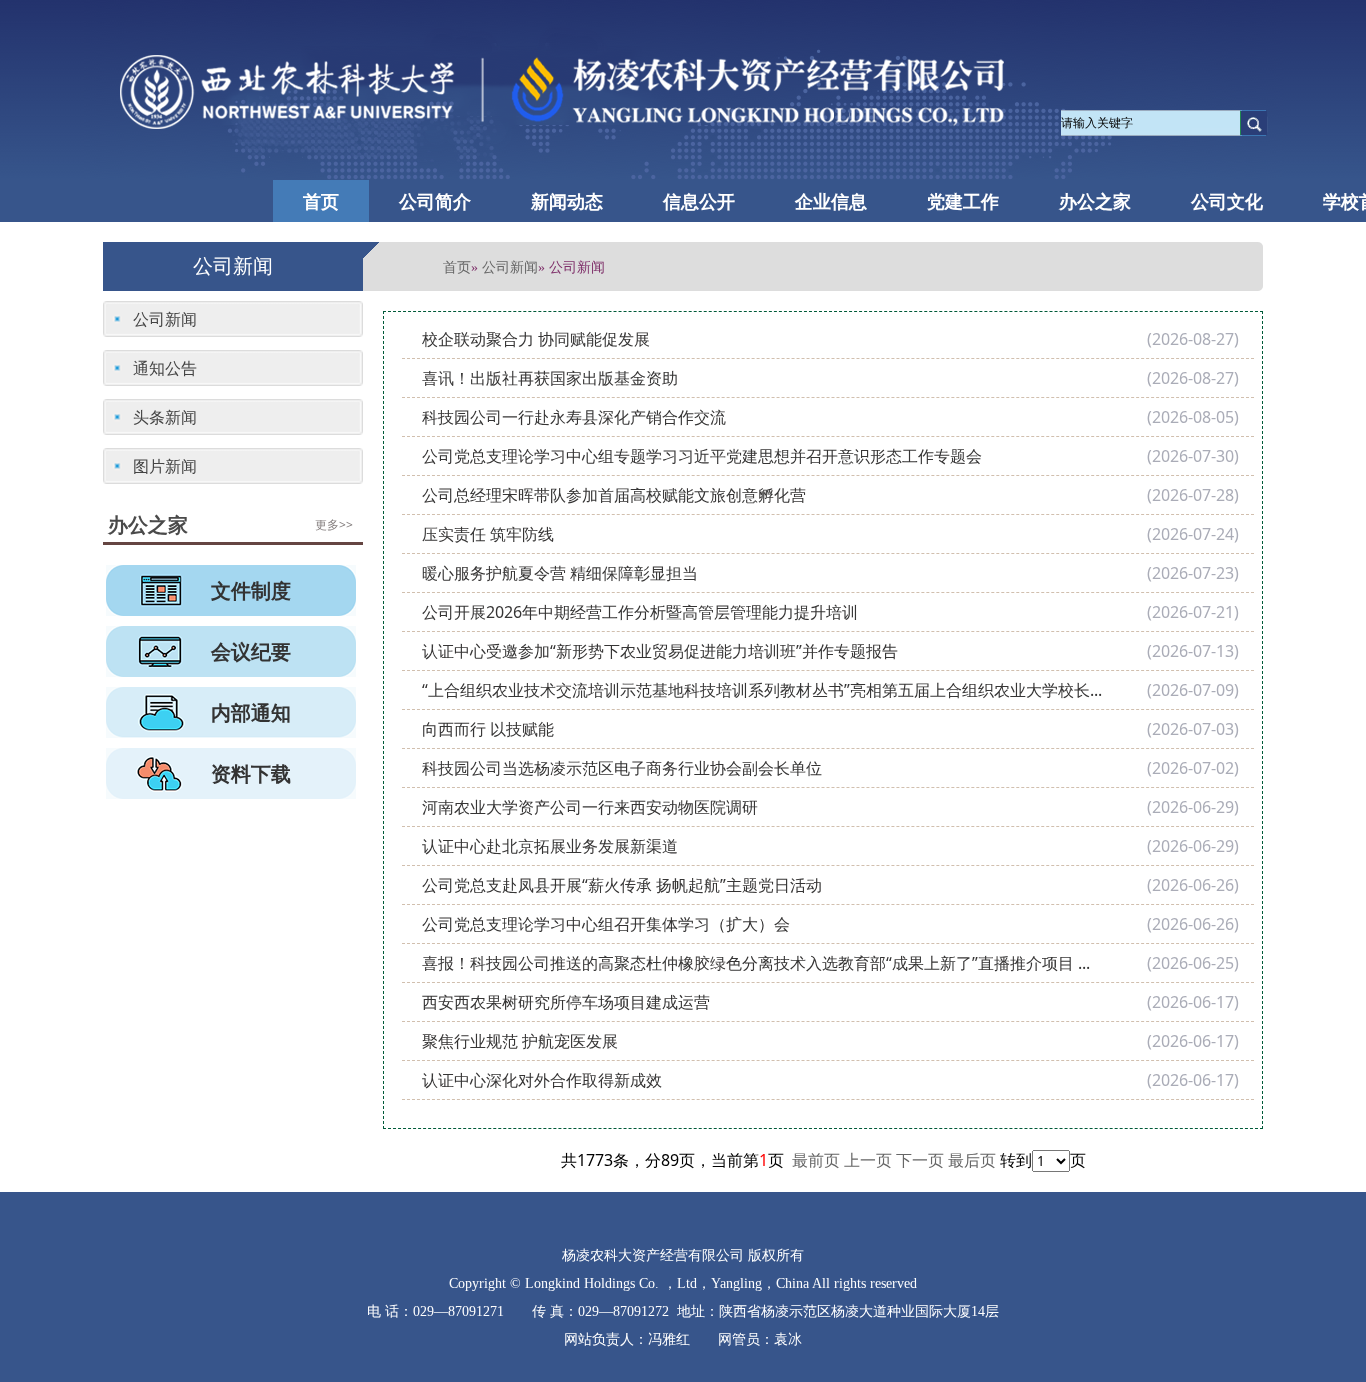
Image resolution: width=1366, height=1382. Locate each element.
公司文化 (1227, 201)
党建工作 (963, 201)
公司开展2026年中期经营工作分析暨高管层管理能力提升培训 (640, 612)
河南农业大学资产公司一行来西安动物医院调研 (590, 807)
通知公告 (165, 368)
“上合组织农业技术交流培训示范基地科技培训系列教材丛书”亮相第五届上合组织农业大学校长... (762, 690)
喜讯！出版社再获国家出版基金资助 (550, 378)
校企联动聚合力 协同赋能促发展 (536, 339)
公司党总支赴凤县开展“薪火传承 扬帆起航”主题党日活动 (622, 885)
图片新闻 (165, 466)
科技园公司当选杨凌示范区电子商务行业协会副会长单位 (622, 768)
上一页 (868, 1160)
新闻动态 (567, 201)
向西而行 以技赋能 (488, 729)
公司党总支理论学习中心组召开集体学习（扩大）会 (606, 924)
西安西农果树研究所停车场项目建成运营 (566, 1002)
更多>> (334, 524)
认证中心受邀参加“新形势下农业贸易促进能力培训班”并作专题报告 (660, 651)
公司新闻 (510, 266)
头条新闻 (165, 417)
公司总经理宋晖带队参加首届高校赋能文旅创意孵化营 (614, 495)
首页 (321, 201)
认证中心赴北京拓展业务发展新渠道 (550, 846)
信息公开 (699, 201)
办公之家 (1095, 201)
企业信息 (831, 201)
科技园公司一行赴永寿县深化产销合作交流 (574, 417)
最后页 (972, 1160)
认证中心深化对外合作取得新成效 (542, 1080)
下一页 (920, 1160)
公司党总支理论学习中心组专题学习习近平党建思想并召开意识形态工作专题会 (702, 456)
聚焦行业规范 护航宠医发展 (520, 1041)
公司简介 (435, 201)
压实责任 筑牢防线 (488, 534)
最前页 (816, 1160)
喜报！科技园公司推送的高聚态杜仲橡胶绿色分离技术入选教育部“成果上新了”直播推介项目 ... (756, 963)
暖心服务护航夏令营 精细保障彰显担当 (560, 573)
